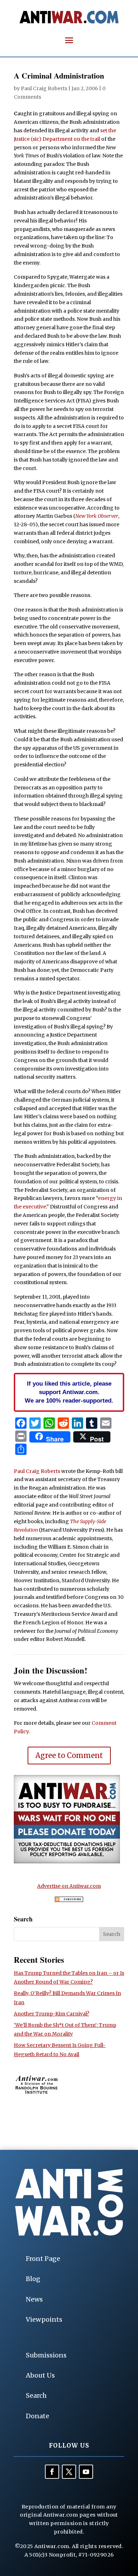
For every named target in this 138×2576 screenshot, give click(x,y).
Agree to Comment (69, 1755)
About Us (40, 2375)
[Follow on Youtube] (86, 2472)
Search (36, 2395)
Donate (38, 2416)
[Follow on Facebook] (52, 2472)
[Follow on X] (69, 2472)
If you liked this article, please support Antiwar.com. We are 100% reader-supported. (69, 1392)
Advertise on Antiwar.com (69, 1886)
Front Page (43, 2259)
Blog (33, 2279)
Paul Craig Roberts (44, 88)
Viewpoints (44, 2319)
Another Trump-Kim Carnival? (51, 2014)
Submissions (46, 2355)
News (34, 2299)
